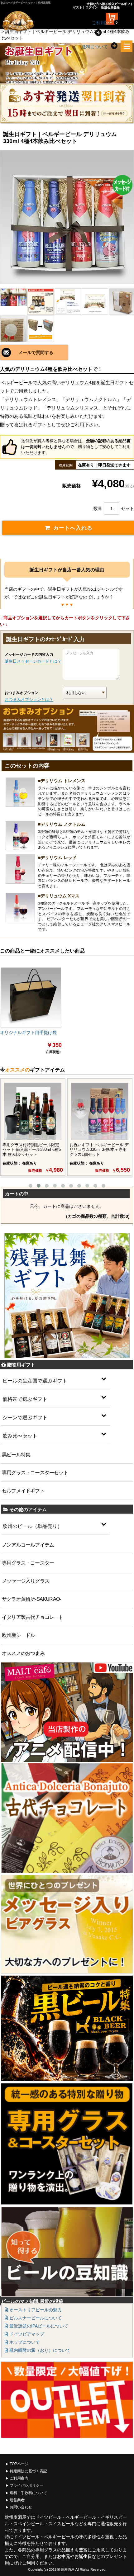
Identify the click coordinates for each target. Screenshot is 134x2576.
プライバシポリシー (26, 2485)
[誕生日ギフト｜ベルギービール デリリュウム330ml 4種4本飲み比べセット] (67, 217)
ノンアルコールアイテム (28, 1545)
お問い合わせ (21, 2507)
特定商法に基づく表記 (28, 2471)
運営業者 (17, 2500)
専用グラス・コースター (28, 1563)
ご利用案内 (19, 2478)
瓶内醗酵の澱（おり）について (39, 2350)
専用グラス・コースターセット (35, 1473)
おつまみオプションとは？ (29, 700)
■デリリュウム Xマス (59, 896)
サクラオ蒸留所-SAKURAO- (31, 1599)
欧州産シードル (18, 1635)
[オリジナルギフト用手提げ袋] (31, 998)
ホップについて (24, 2342)
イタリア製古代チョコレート (33, 1617)
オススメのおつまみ (23, 1653)
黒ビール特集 (16, 1455)
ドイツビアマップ (26, 2334)
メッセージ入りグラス (26, 1581)
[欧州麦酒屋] (27, 21)
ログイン (92, 7)
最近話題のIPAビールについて (38, 2326)
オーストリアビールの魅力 (35, 2310)
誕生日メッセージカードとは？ (33, 661)
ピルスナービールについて (35, 2318)
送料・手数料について (28, 2493)
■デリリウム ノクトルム (62, 824)
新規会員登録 (110, 7)
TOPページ (19, 2464)
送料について (95, 47)
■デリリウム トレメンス (62, 781)
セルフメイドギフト (23, 1491)
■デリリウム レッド (57, 858)
